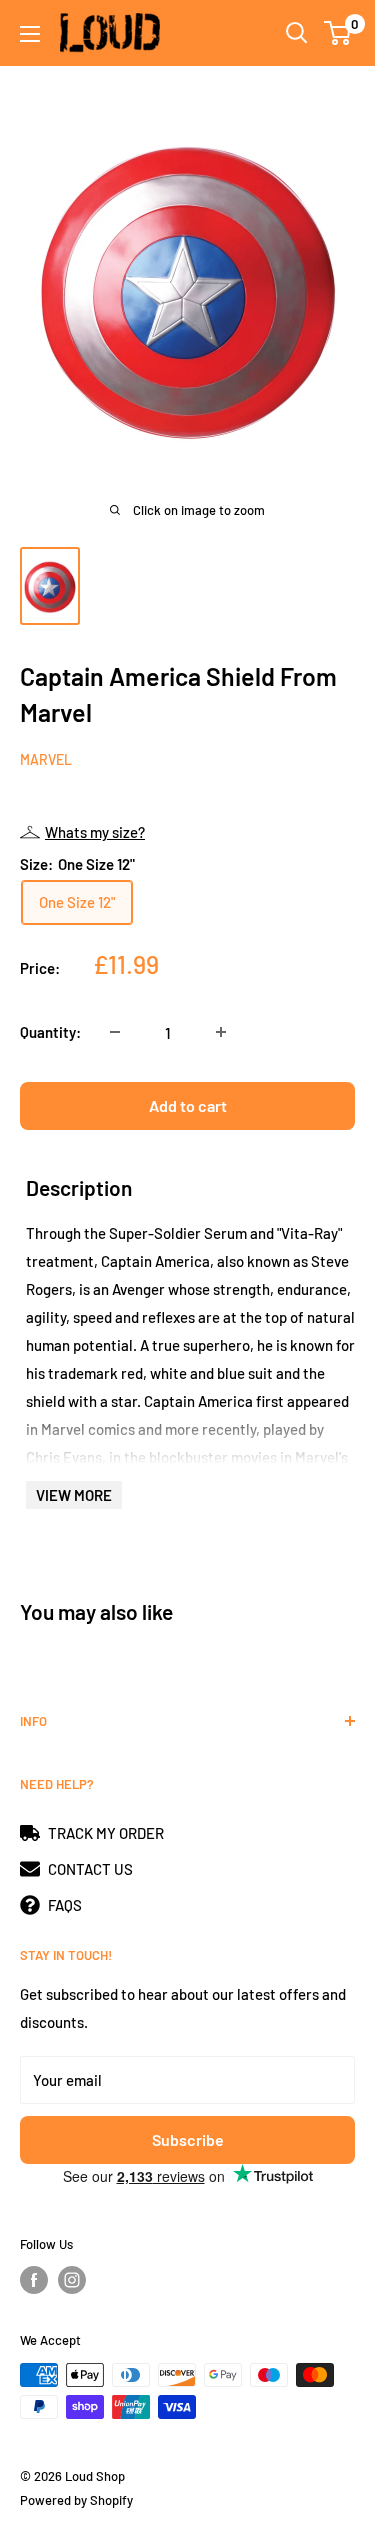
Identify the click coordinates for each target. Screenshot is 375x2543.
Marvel (46, 759)
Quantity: (50, 1032)
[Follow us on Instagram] (72, 2280)
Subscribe (188, 2139)
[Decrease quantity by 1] (115, 1032)
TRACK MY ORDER (106, 1833)
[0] (338, 33)
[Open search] (297, 33)
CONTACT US (90, 1869)
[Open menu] (30, 34)
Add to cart (188, 1105)
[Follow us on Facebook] (34, 2280)
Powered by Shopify (76, 2500)
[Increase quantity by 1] (221, 1032)
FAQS (65, 1905)
